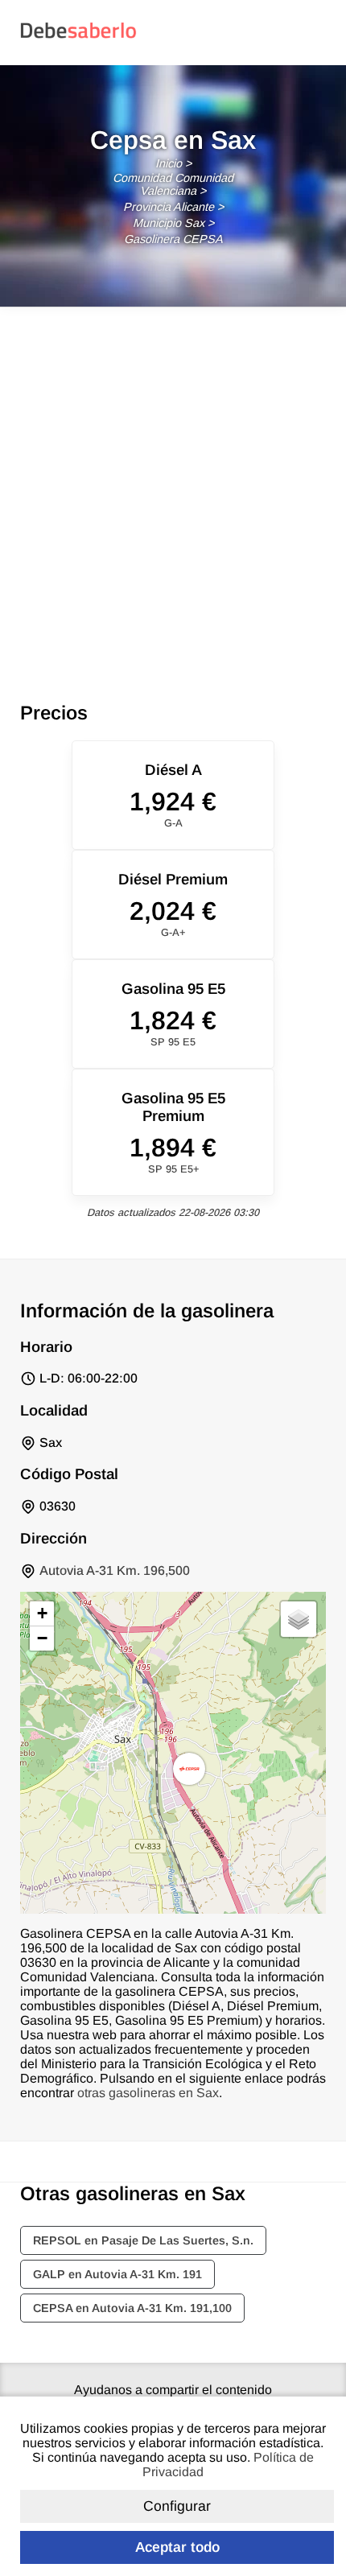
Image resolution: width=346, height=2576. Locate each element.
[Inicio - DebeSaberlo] (78, 37)
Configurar (177, 2506)
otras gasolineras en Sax (148, 2093)
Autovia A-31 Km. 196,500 (115, 1570)
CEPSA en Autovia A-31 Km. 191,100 (132, 2308)
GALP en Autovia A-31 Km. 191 (117, 2274)
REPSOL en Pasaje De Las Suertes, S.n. (143, 2240)
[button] (189, 1769)
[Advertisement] (173, 488)
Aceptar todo (177, 2547)
